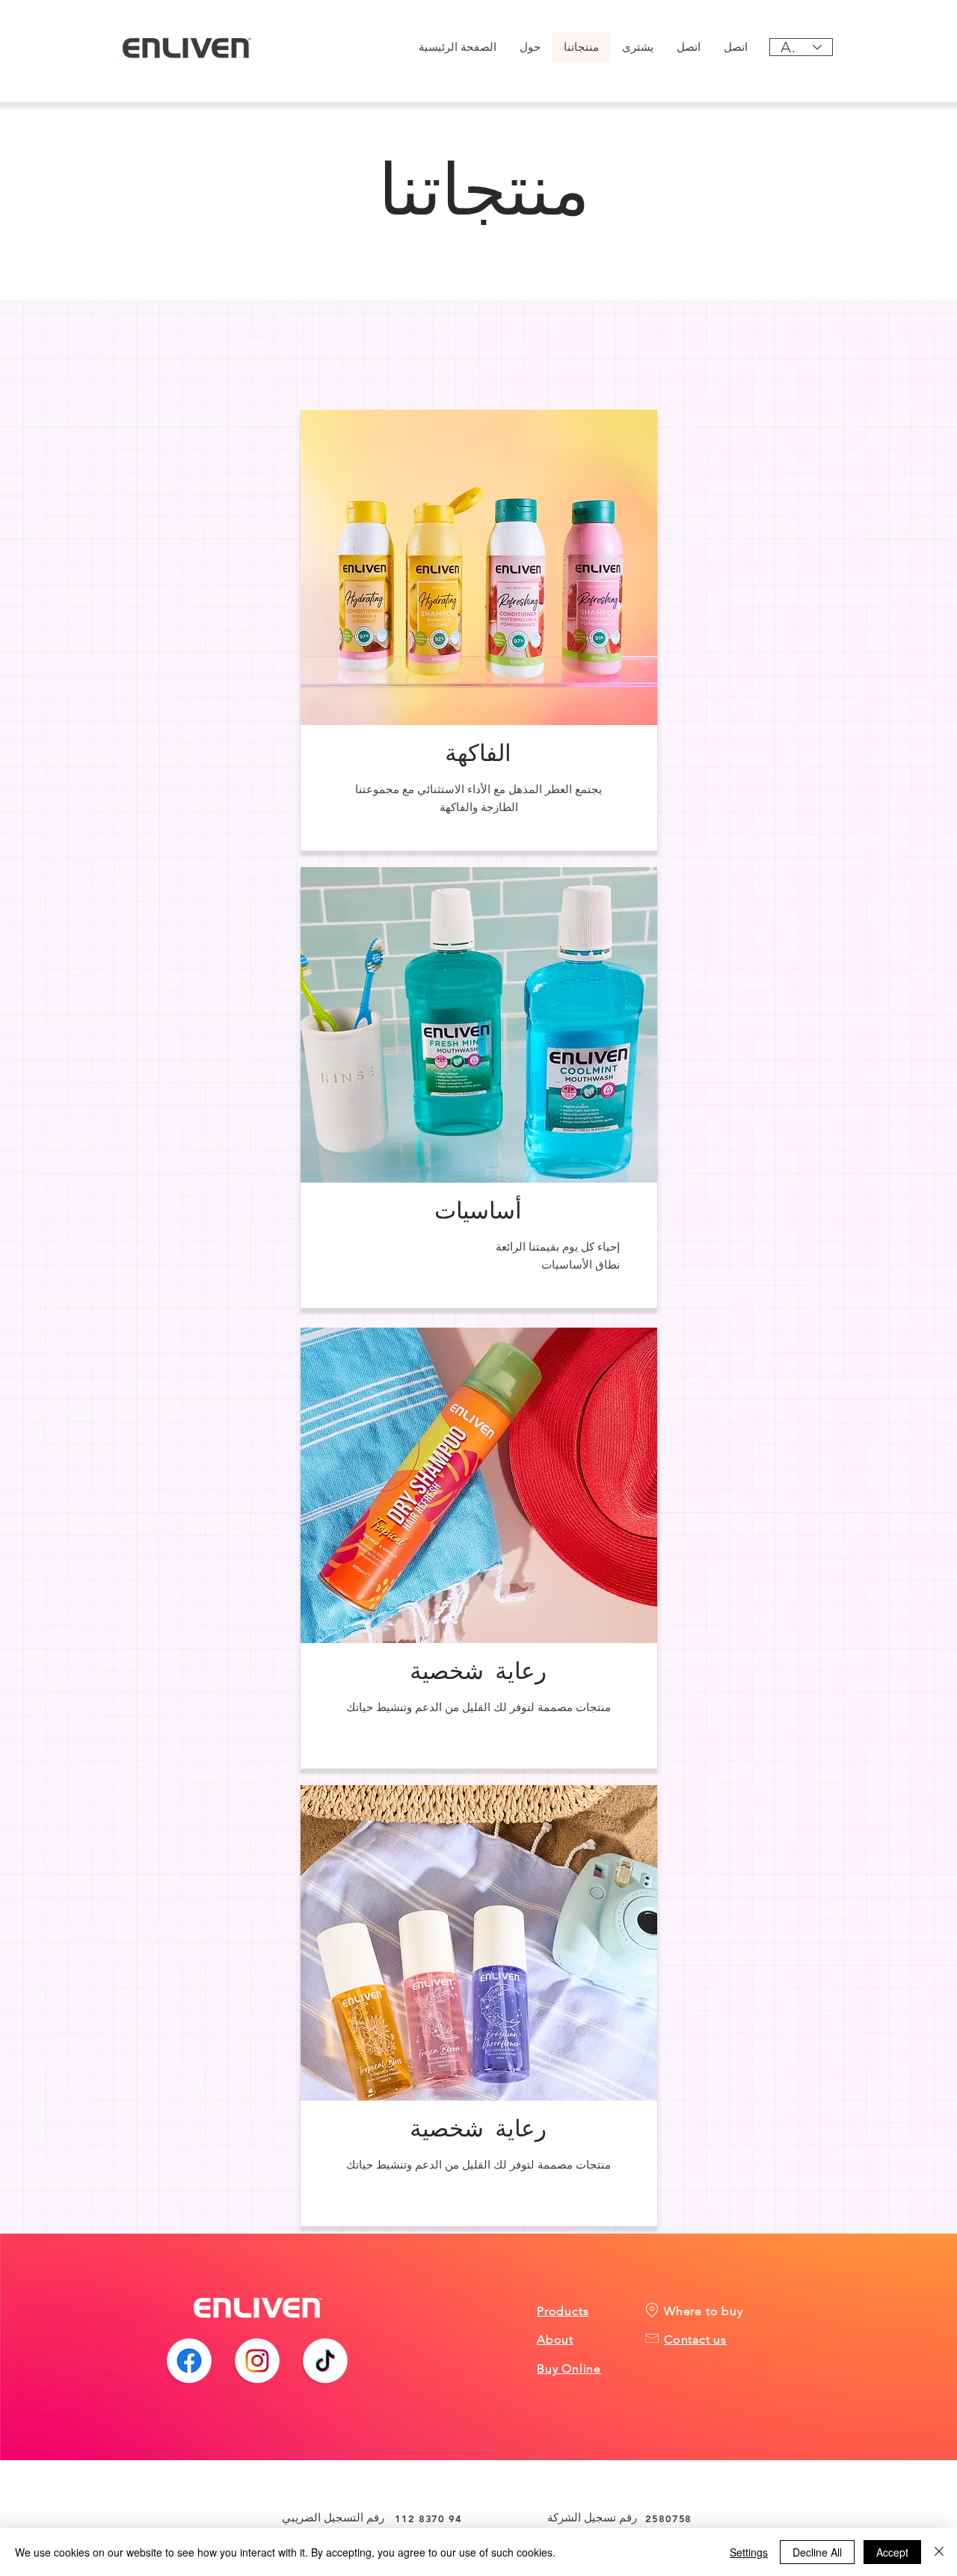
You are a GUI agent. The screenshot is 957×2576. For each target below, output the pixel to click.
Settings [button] (749, 2552)
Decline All (817, 2552)
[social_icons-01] (189, 2361)
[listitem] (479, 630)
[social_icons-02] (257, 2361)
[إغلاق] (939, 2552)
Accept (892, 2552)
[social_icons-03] (325, 2361)
